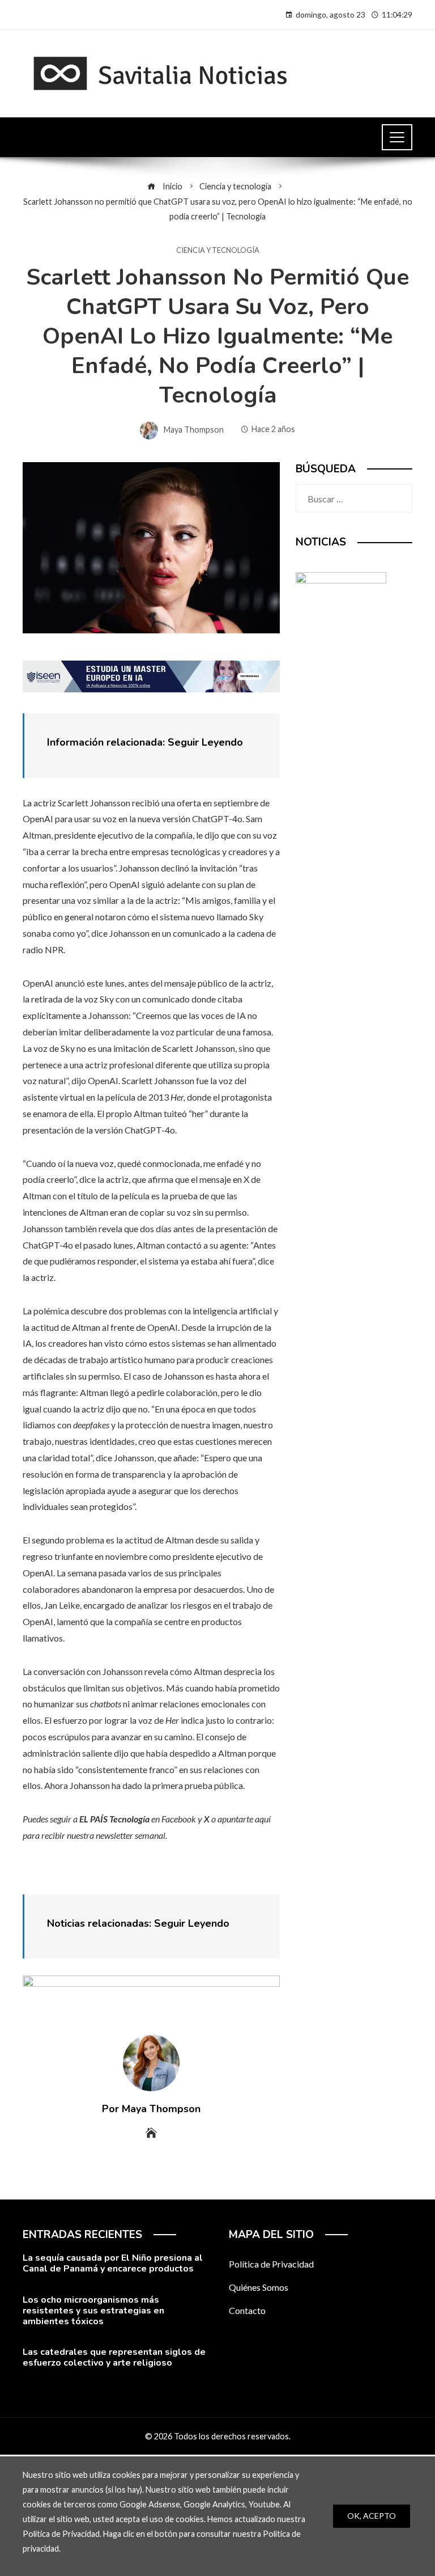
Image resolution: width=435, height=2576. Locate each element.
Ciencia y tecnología (218, 250)
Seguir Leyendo (205, 742)
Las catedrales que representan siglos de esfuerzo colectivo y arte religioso (114, 2357)
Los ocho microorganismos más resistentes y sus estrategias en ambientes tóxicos (93, 2311)
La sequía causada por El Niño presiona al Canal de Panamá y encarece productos (113, 2263)
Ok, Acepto (372, 2516)
